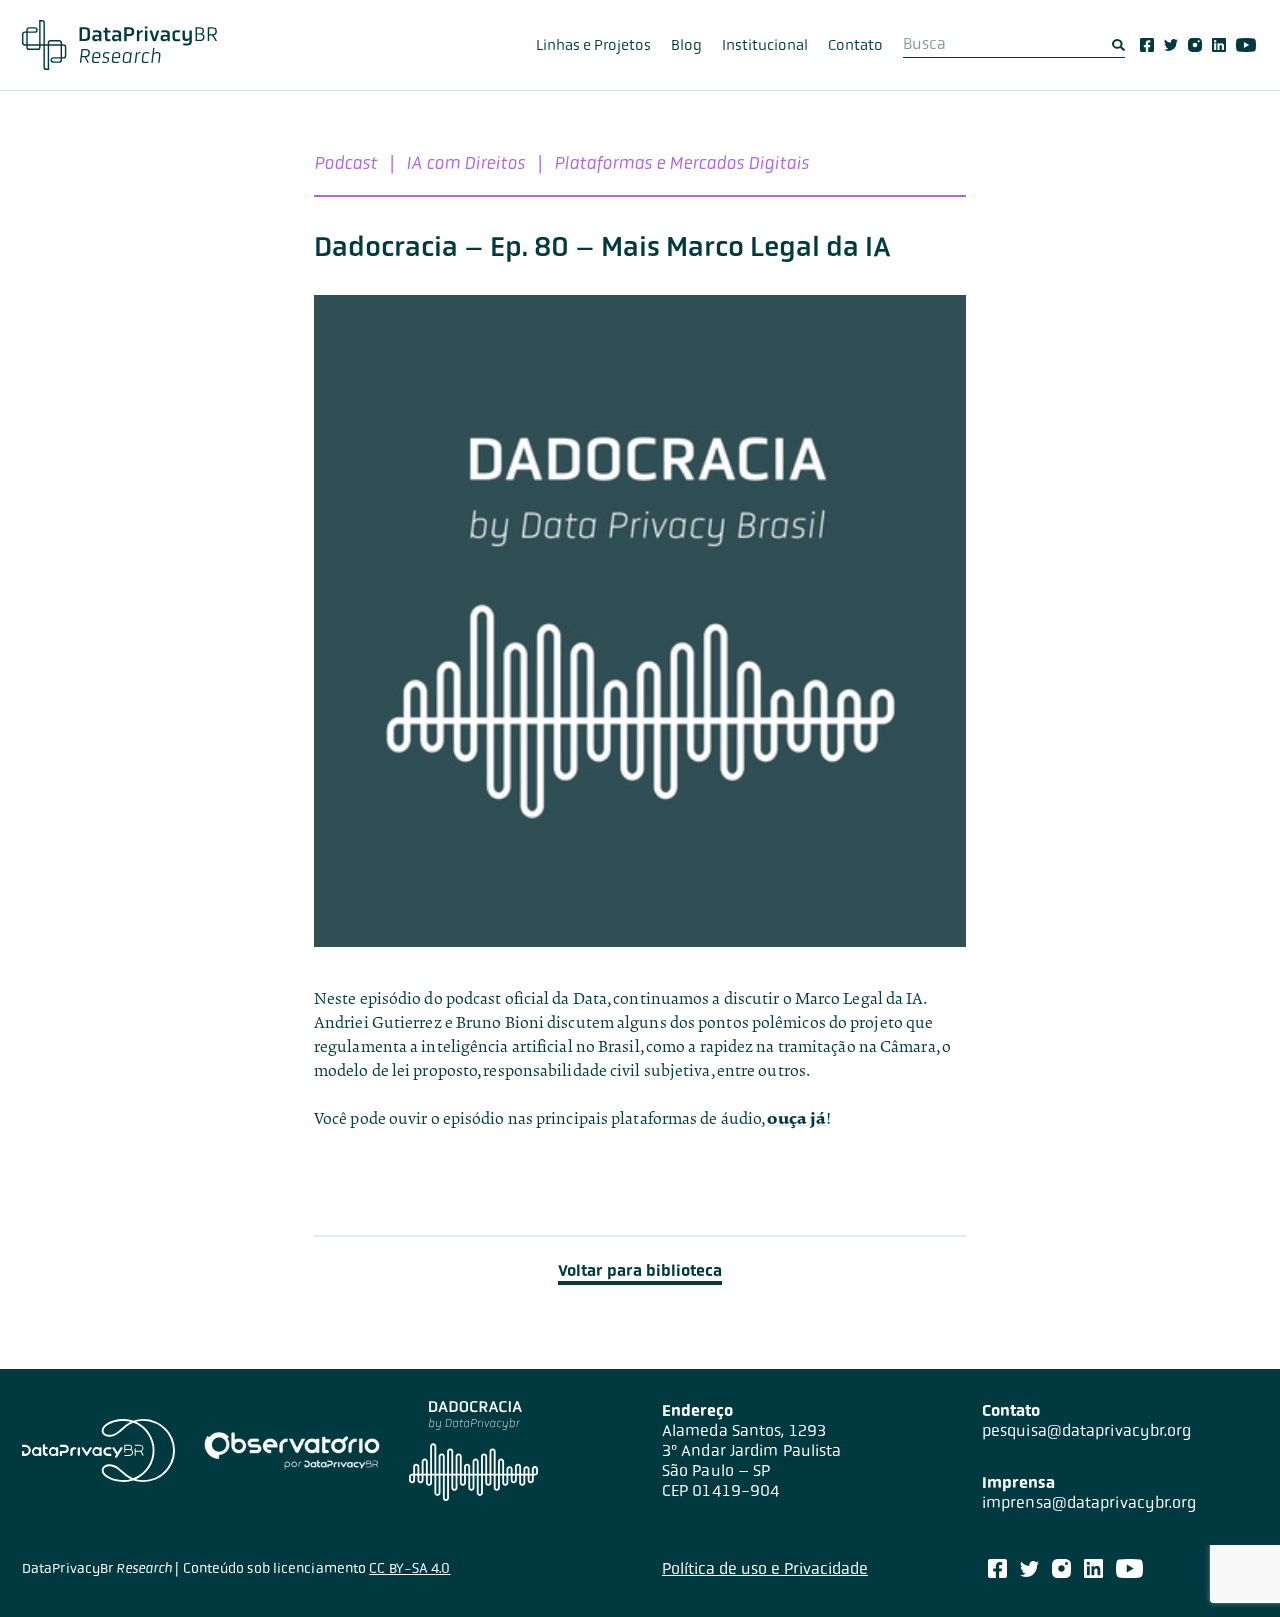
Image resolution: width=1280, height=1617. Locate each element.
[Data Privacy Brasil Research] (119, 45)
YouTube (1246, 45)
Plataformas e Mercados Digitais (681, 162)
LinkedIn (1219, 45)
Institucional (765, 45)
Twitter (1171, 45)
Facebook (1147, 45)
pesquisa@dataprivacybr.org (1087, 1430)
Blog (686, 45)
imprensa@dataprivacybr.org (1089, 1502)
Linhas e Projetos (593, 45)
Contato (855, 45)
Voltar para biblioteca (640, 1270)
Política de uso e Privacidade (765, 1568)
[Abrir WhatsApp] (1230, 1566)
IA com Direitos (465, 162)
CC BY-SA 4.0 (409, 1568)
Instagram (1195, 45)
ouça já (796, 1118)
